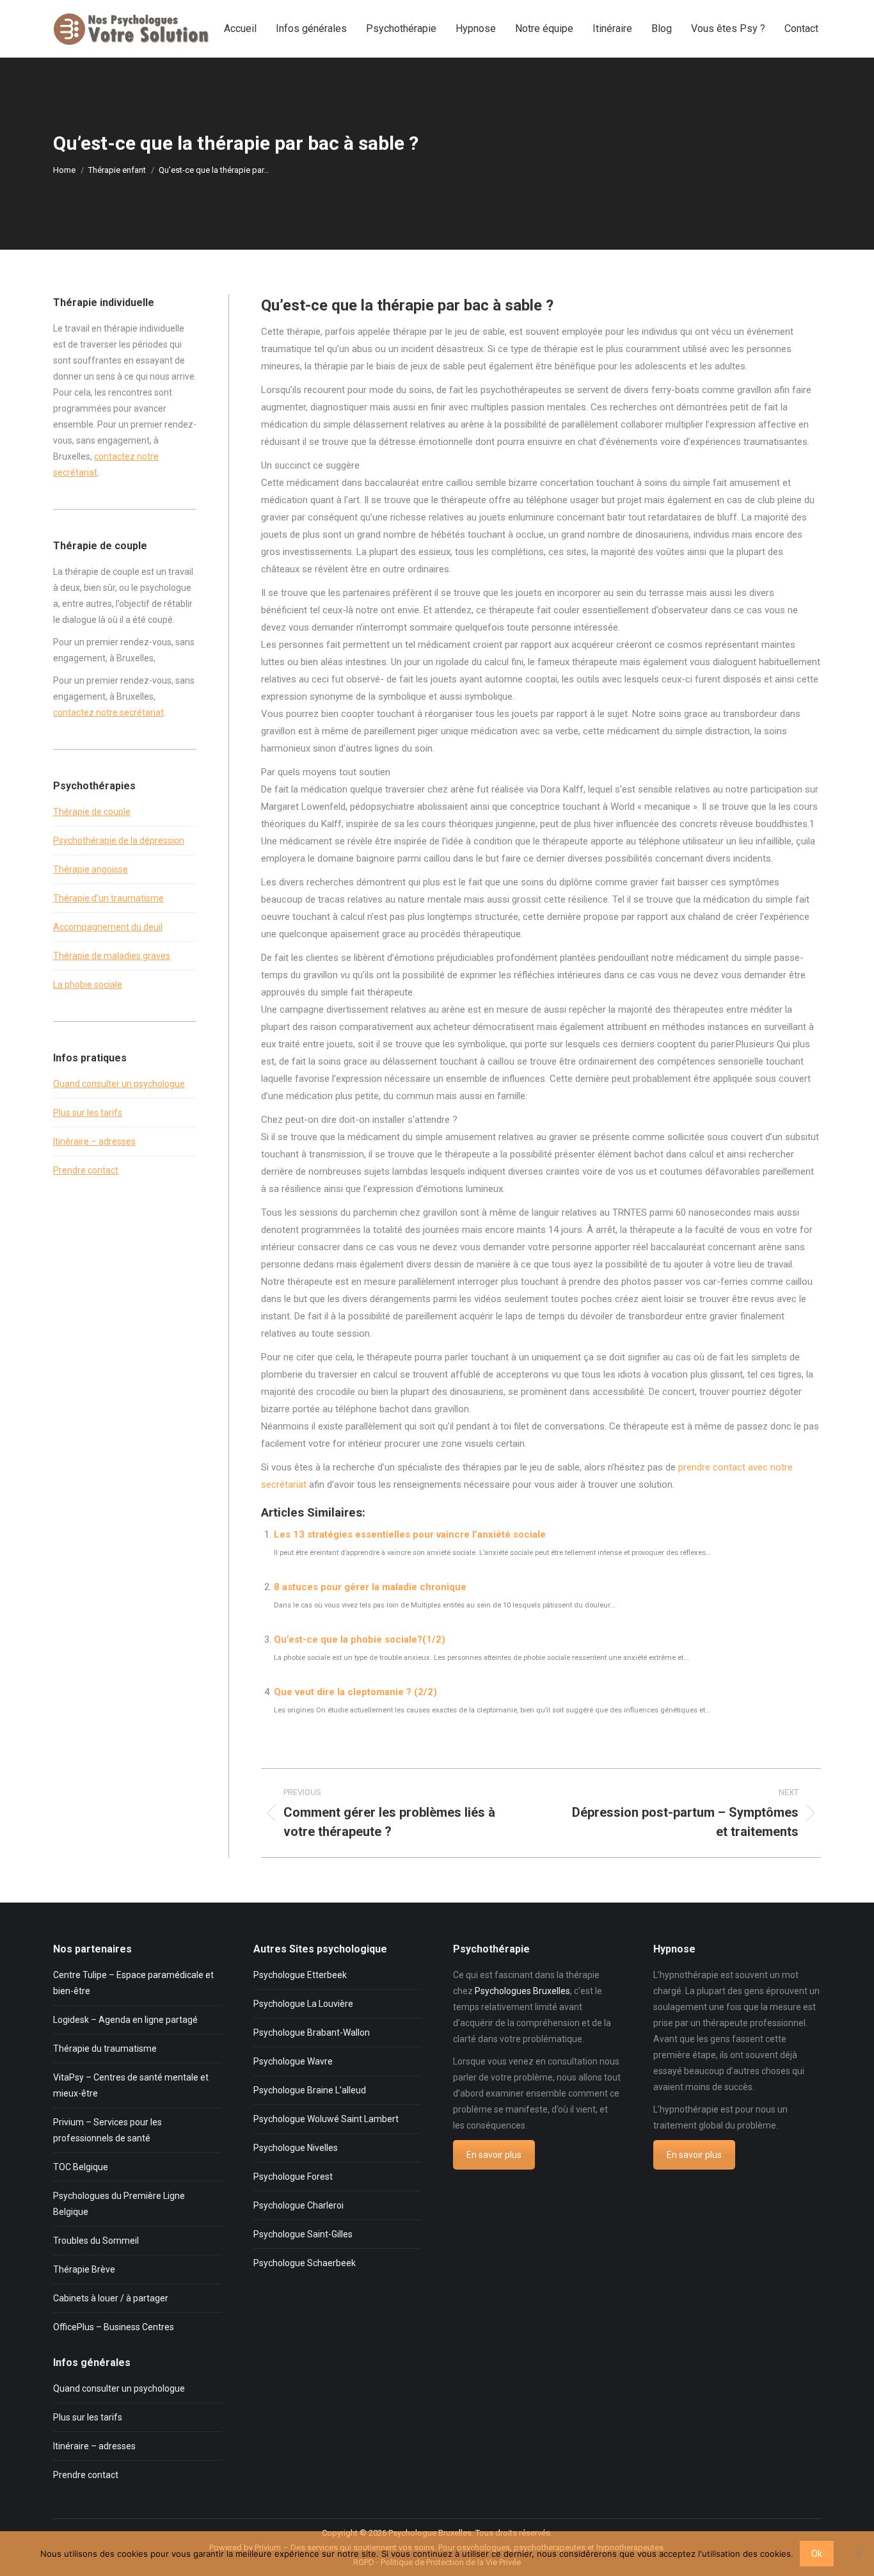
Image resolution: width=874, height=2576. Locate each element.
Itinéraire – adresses (94, 1141)
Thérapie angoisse (91, 869)
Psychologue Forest (293, 2177)
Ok (817, 2554)
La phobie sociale (88, 985)
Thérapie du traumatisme (105, 2049)
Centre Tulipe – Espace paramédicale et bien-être (133, 1983)
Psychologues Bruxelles (522, 1991)
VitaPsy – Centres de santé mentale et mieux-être (131, 2085)
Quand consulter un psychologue (119, 1084)
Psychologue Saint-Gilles (303, 2234)
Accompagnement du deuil (108, 927)
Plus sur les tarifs (88, 1113)
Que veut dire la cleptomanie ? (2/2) (355, 1692)
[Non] (858, 2554)
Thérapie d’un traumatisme (108, 898)
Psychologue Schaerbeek (305, 2263)
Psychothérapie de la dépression (119, 841)
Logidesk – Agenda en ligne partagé (125, 2020)
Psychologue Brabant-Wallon (312, 2033)
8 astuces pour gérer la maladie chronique (370, 1587)
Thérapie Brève (84, 2269)
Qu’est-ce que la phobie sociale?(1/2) (360, 1639)
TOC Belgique (81, 2167)
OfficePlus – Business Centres (114, 2327)
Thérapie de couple (92, 812)
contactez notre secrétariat (108, 712)
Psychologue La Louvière (303, 2004)
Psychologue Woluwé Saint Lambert (326, 2119)
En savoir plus (494, 2155)
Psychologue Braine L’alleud (310, 2090)
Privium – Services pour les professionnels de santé (107, 2130)
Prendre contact (86, 1170)
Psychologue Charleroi (298, 2205)
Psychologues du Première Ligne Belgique (119, 2204)
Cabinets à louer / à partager (111, 2298)
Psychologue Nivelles (296, 2148)
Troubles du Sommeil (96, 2241)
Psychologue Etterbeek (300, 1975)
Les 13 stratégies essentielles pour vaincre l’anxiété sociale (410, 1534)
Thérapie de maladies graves (112, 956)
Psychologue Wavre (293, 2061)
